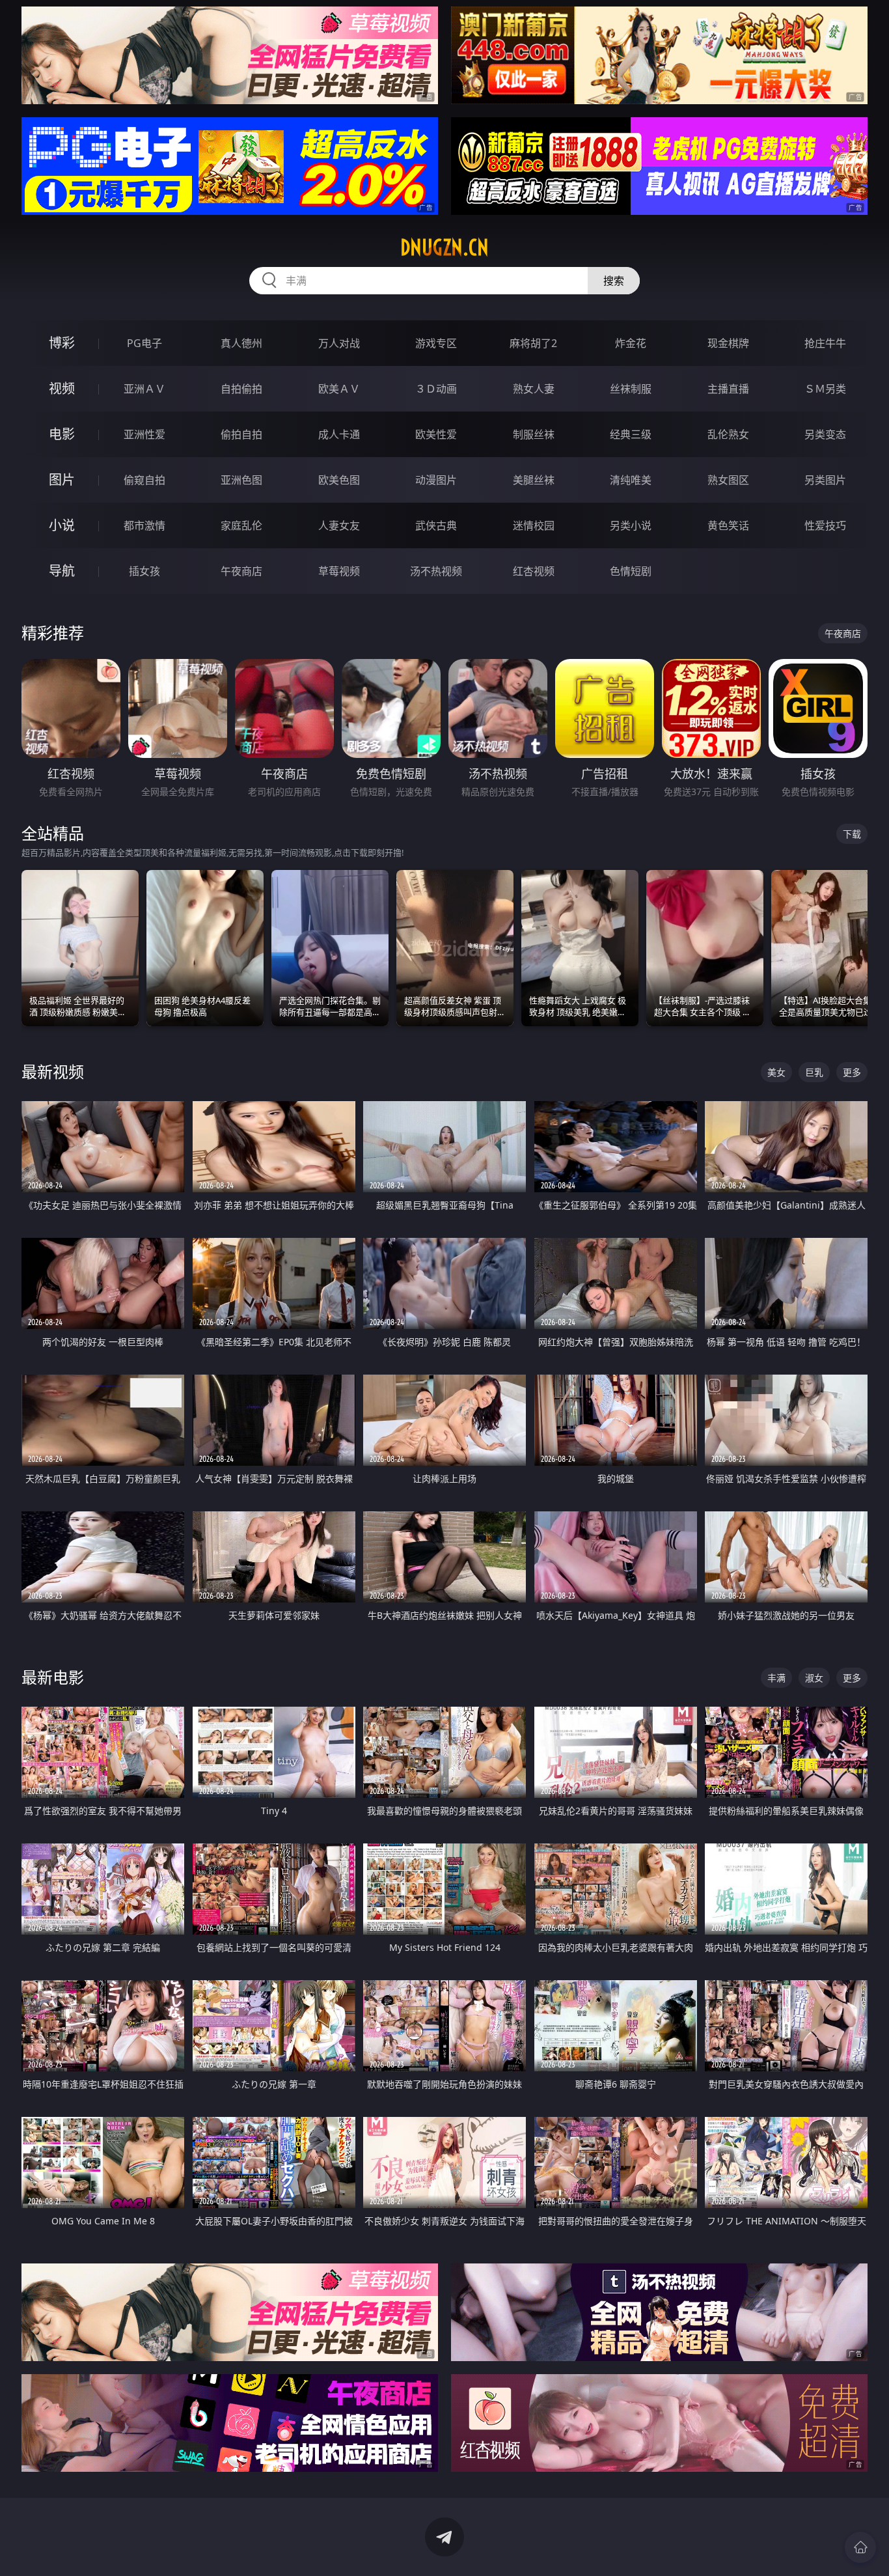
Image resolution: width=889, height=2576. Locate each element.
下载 (852, 834)
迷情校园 (534, 525)
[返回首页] (860, 2547)
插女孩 (144, 571)
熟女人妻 (534, 389)
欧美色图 (339, 480)
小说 (62, 525)
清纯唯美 (631, 480)
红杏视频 (534, 571)
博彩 (62, 343)
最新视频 (53, 1071)
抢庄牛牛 (825, 343)
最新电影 (53, 1677)
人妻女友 (339, 525)
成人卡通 (339, 434)
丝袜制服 (631, 389)
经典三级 (631, 434)
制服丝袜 (534, 434)
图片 (62, 480)
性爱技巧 (825, 525)
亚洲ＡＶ (144, 389)
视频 (62, 388)
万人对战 (339, 343)
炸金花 (631, 343)
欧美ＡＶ (339, 389)
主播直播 (728, 389)
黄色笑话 (728, 525)
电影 (62, 434)
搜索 (614, 281)
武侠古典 (436, 525)
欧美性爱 (436, 434)
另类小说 (631, 525)
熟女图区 (728, 480)
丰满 (776, 1678)
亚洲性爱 (144, 434)
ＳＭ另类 (825, 389)
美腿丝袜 (534, 480)
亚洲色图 (241, 480)
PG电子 (144, 343)
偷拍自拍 (241, 434)
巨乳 (814, 1072)
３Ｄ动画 (436, 389)
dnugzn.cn (444, 247)
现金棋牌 (728, 343)
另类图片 (825, 480)
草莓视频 (339, 571)
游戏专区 (436, 343)
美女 (776, 1072)
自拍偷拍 (241, 389)
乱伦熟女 (728, 434)
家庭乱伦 (241, 525)
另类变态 (825, 434)
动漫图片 (436, 480)
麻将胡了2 (533, 343)
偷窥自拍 (144, 480)
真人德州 (241, 343)
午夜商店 (241, 571)
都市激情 (144, 525)
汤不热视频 (436, 571)
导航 (62, 571)
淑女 (814, 1678)
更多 (852, 1072)
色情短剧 (631, 571)
